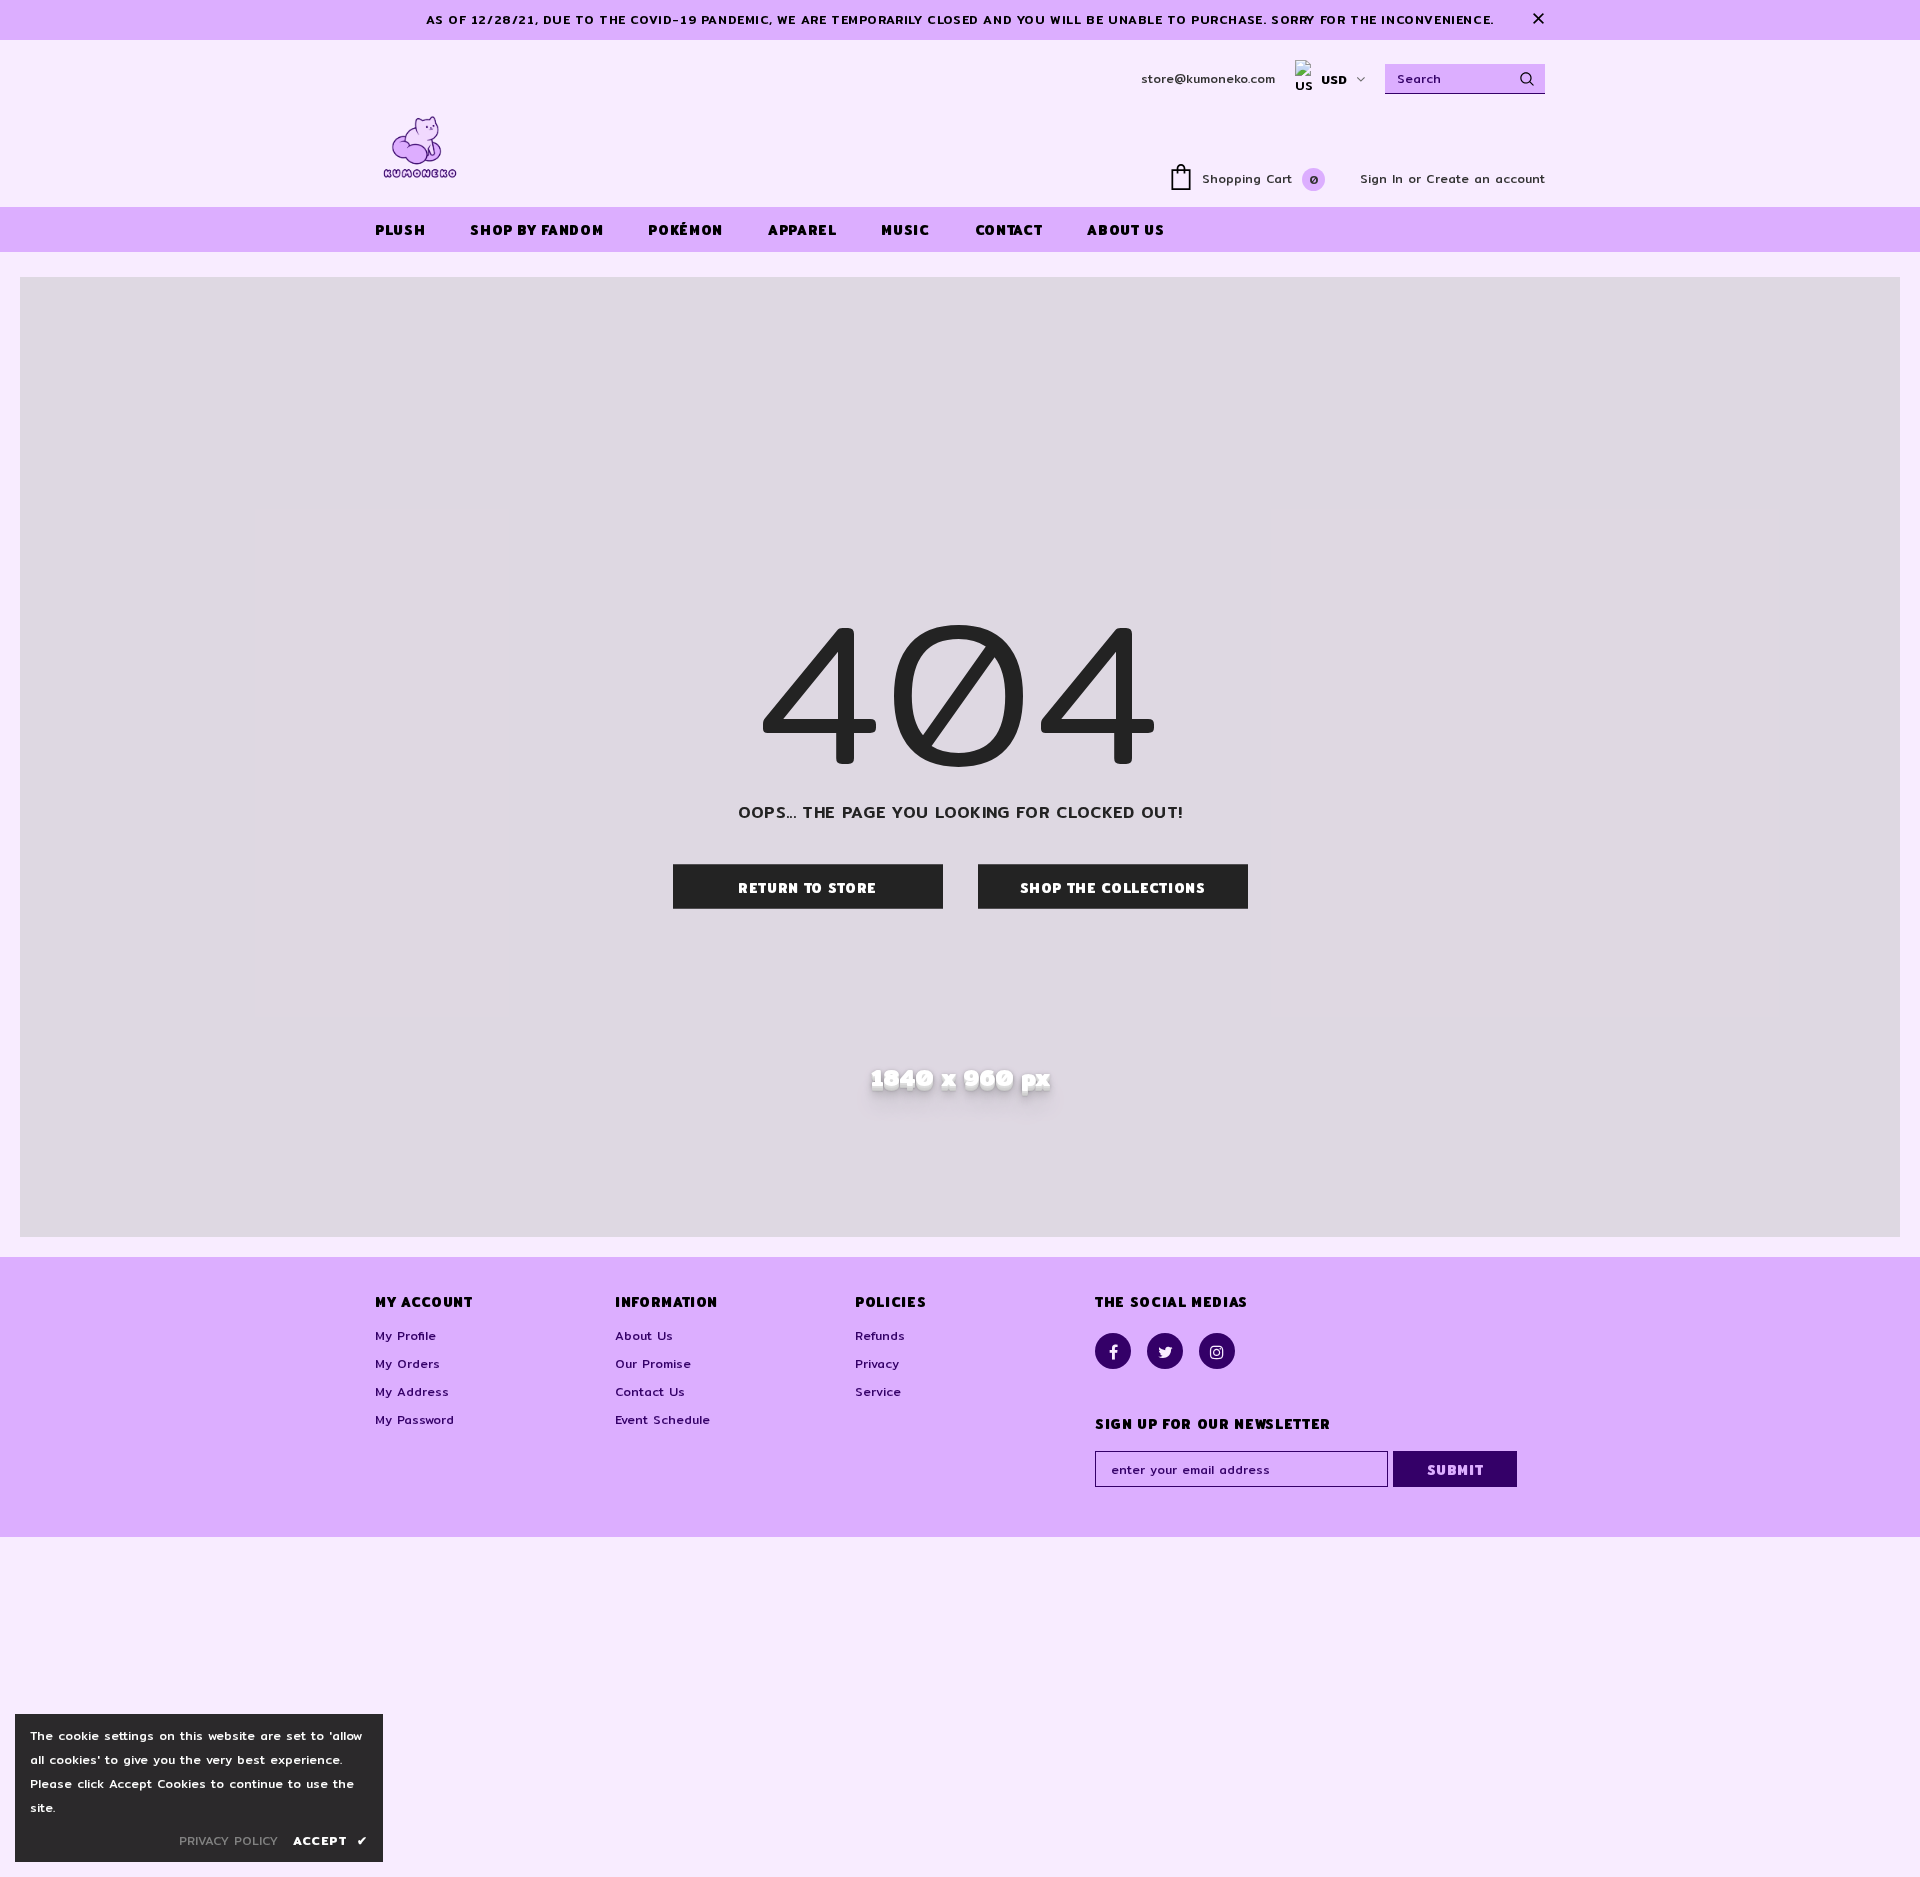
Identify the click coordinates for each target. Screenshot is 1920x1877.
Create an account (1485, 178)
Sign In (1384, 178)
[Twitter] (1165, 1351)
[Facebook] (1113, 1351)
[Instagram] (1217, 1351)
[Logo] (420, 147)
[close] (1538, 20)
